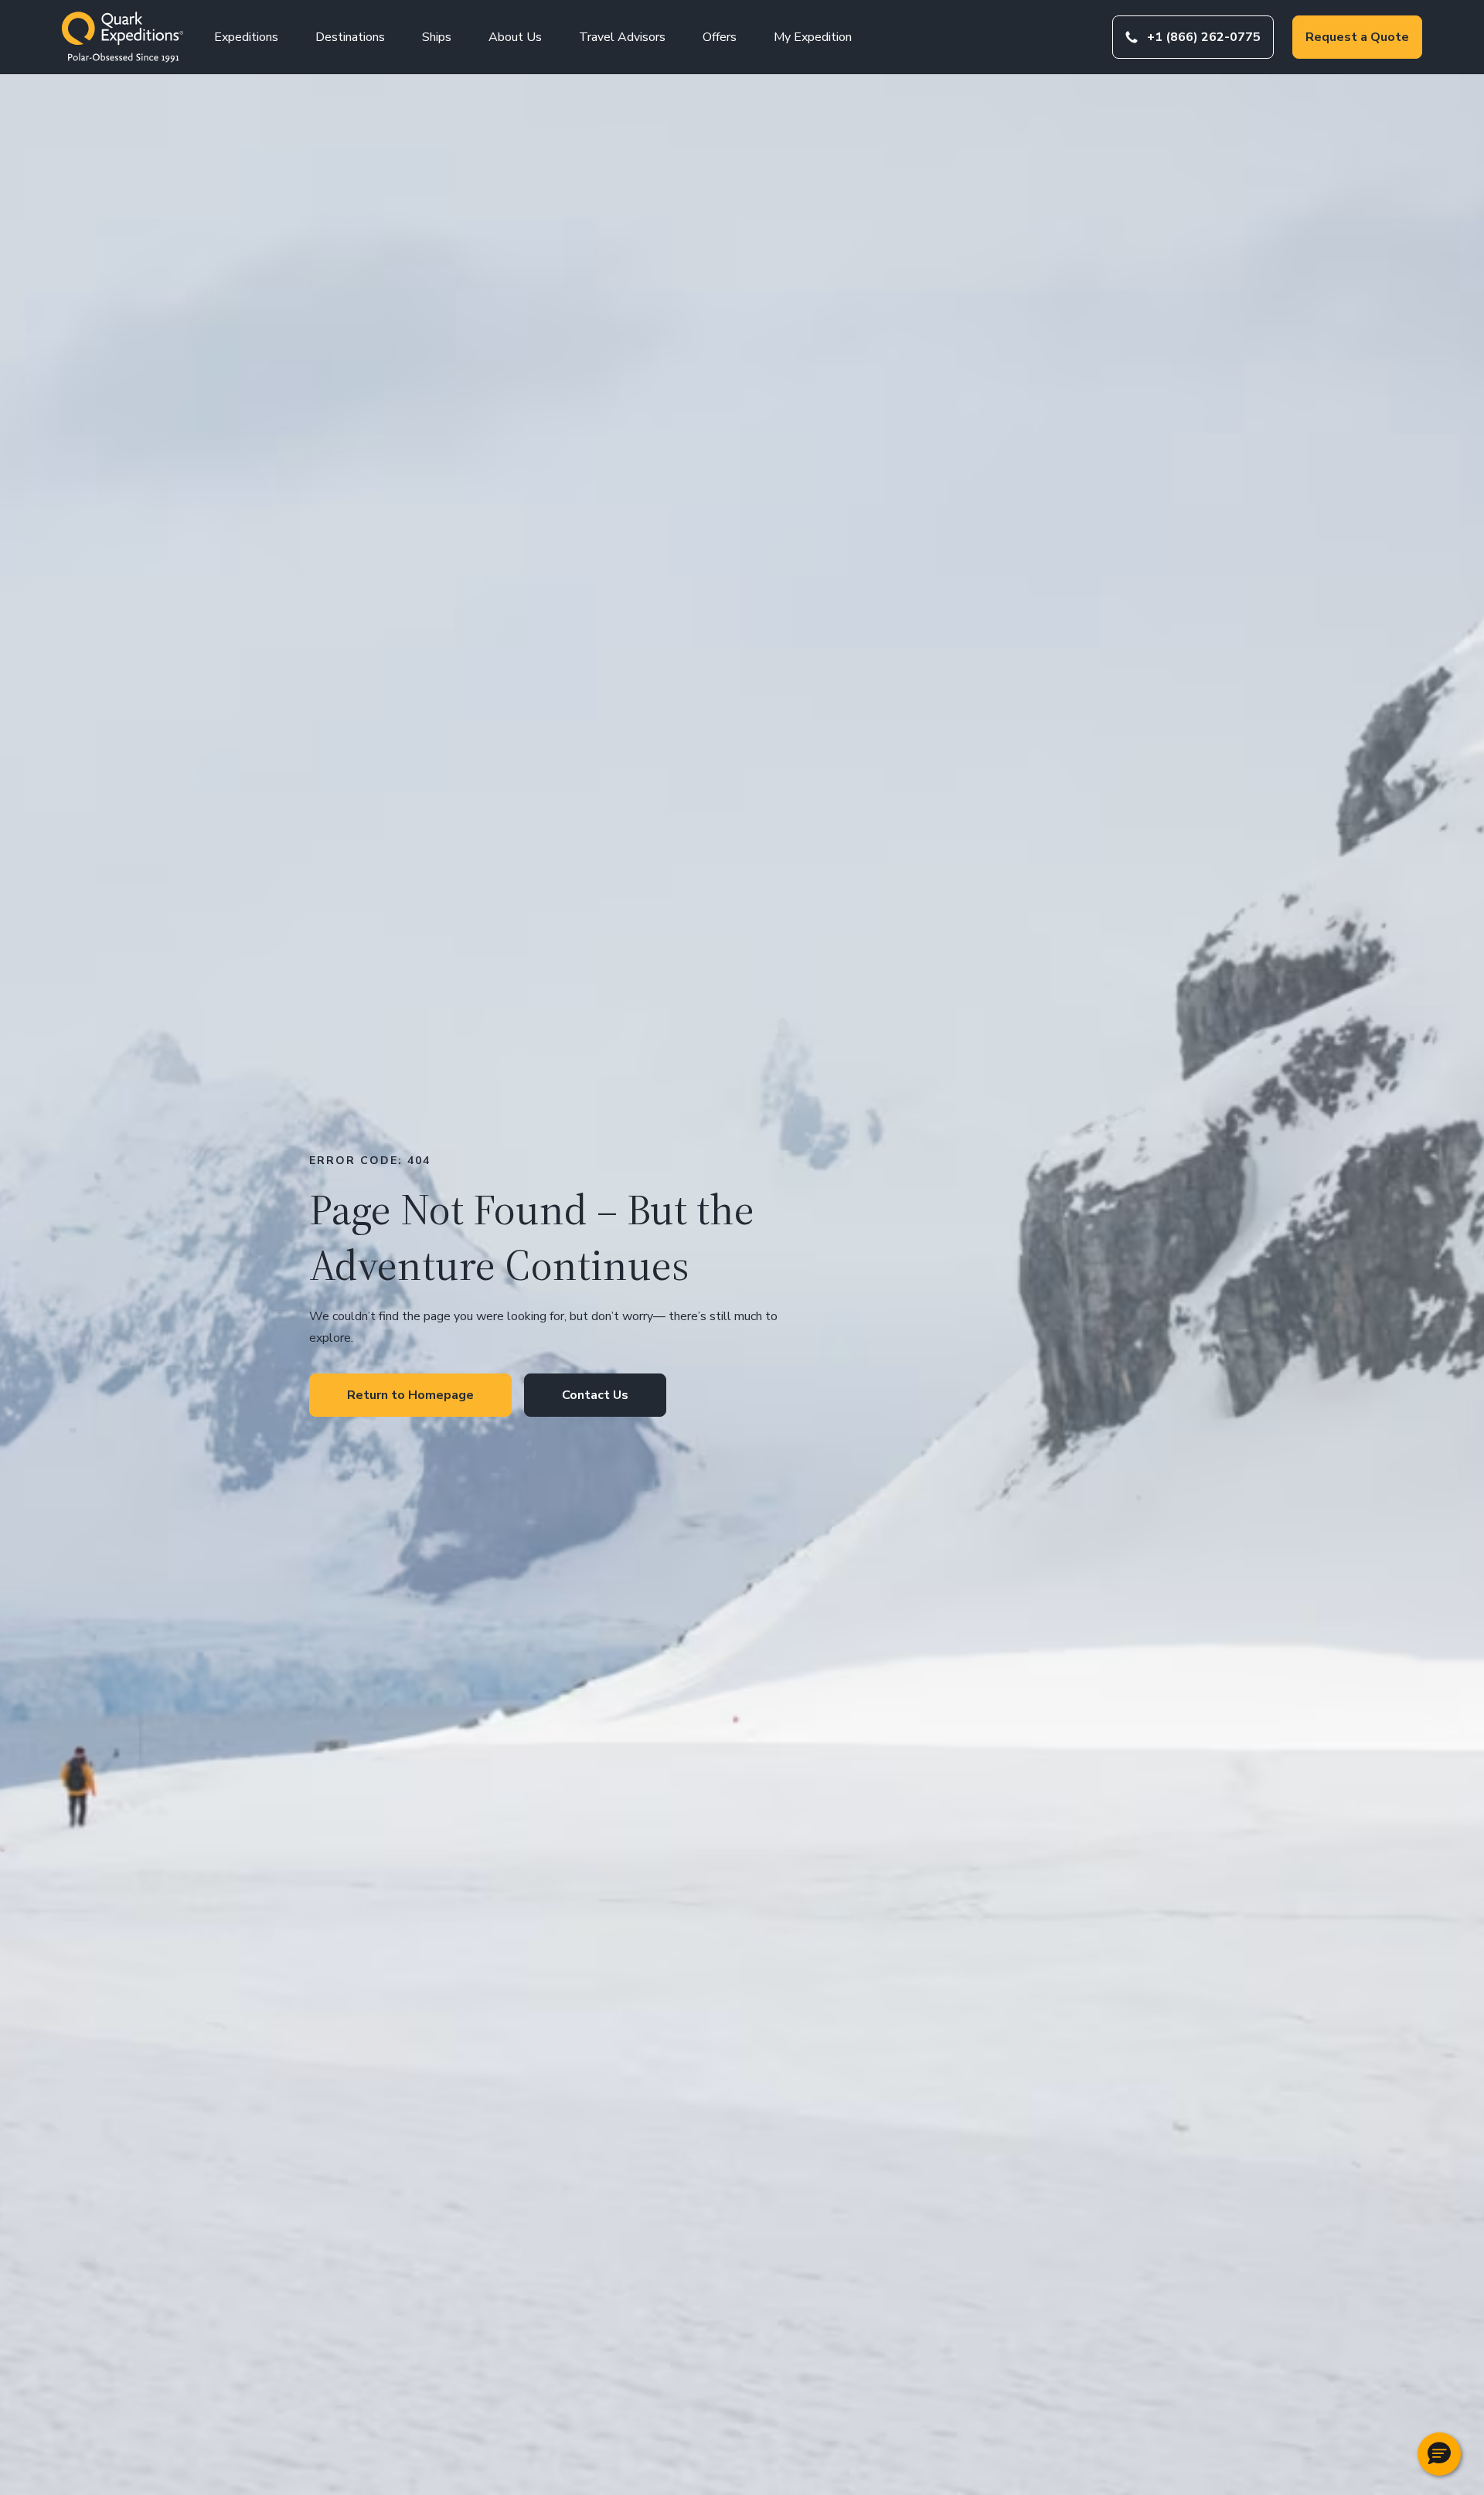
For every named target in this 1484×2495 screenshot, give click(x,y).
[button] (1439, 2454)
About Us (515, 37)
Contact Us (595, 1395)
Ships (437, 37)
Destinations (350, 37)
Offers (720, 37)
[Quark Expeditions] (123, 37)
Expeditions (246, 37)
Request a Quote (1357, 37)
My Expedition (813, 37)
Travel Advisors (622, 37)
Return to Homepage (410, 1395)
